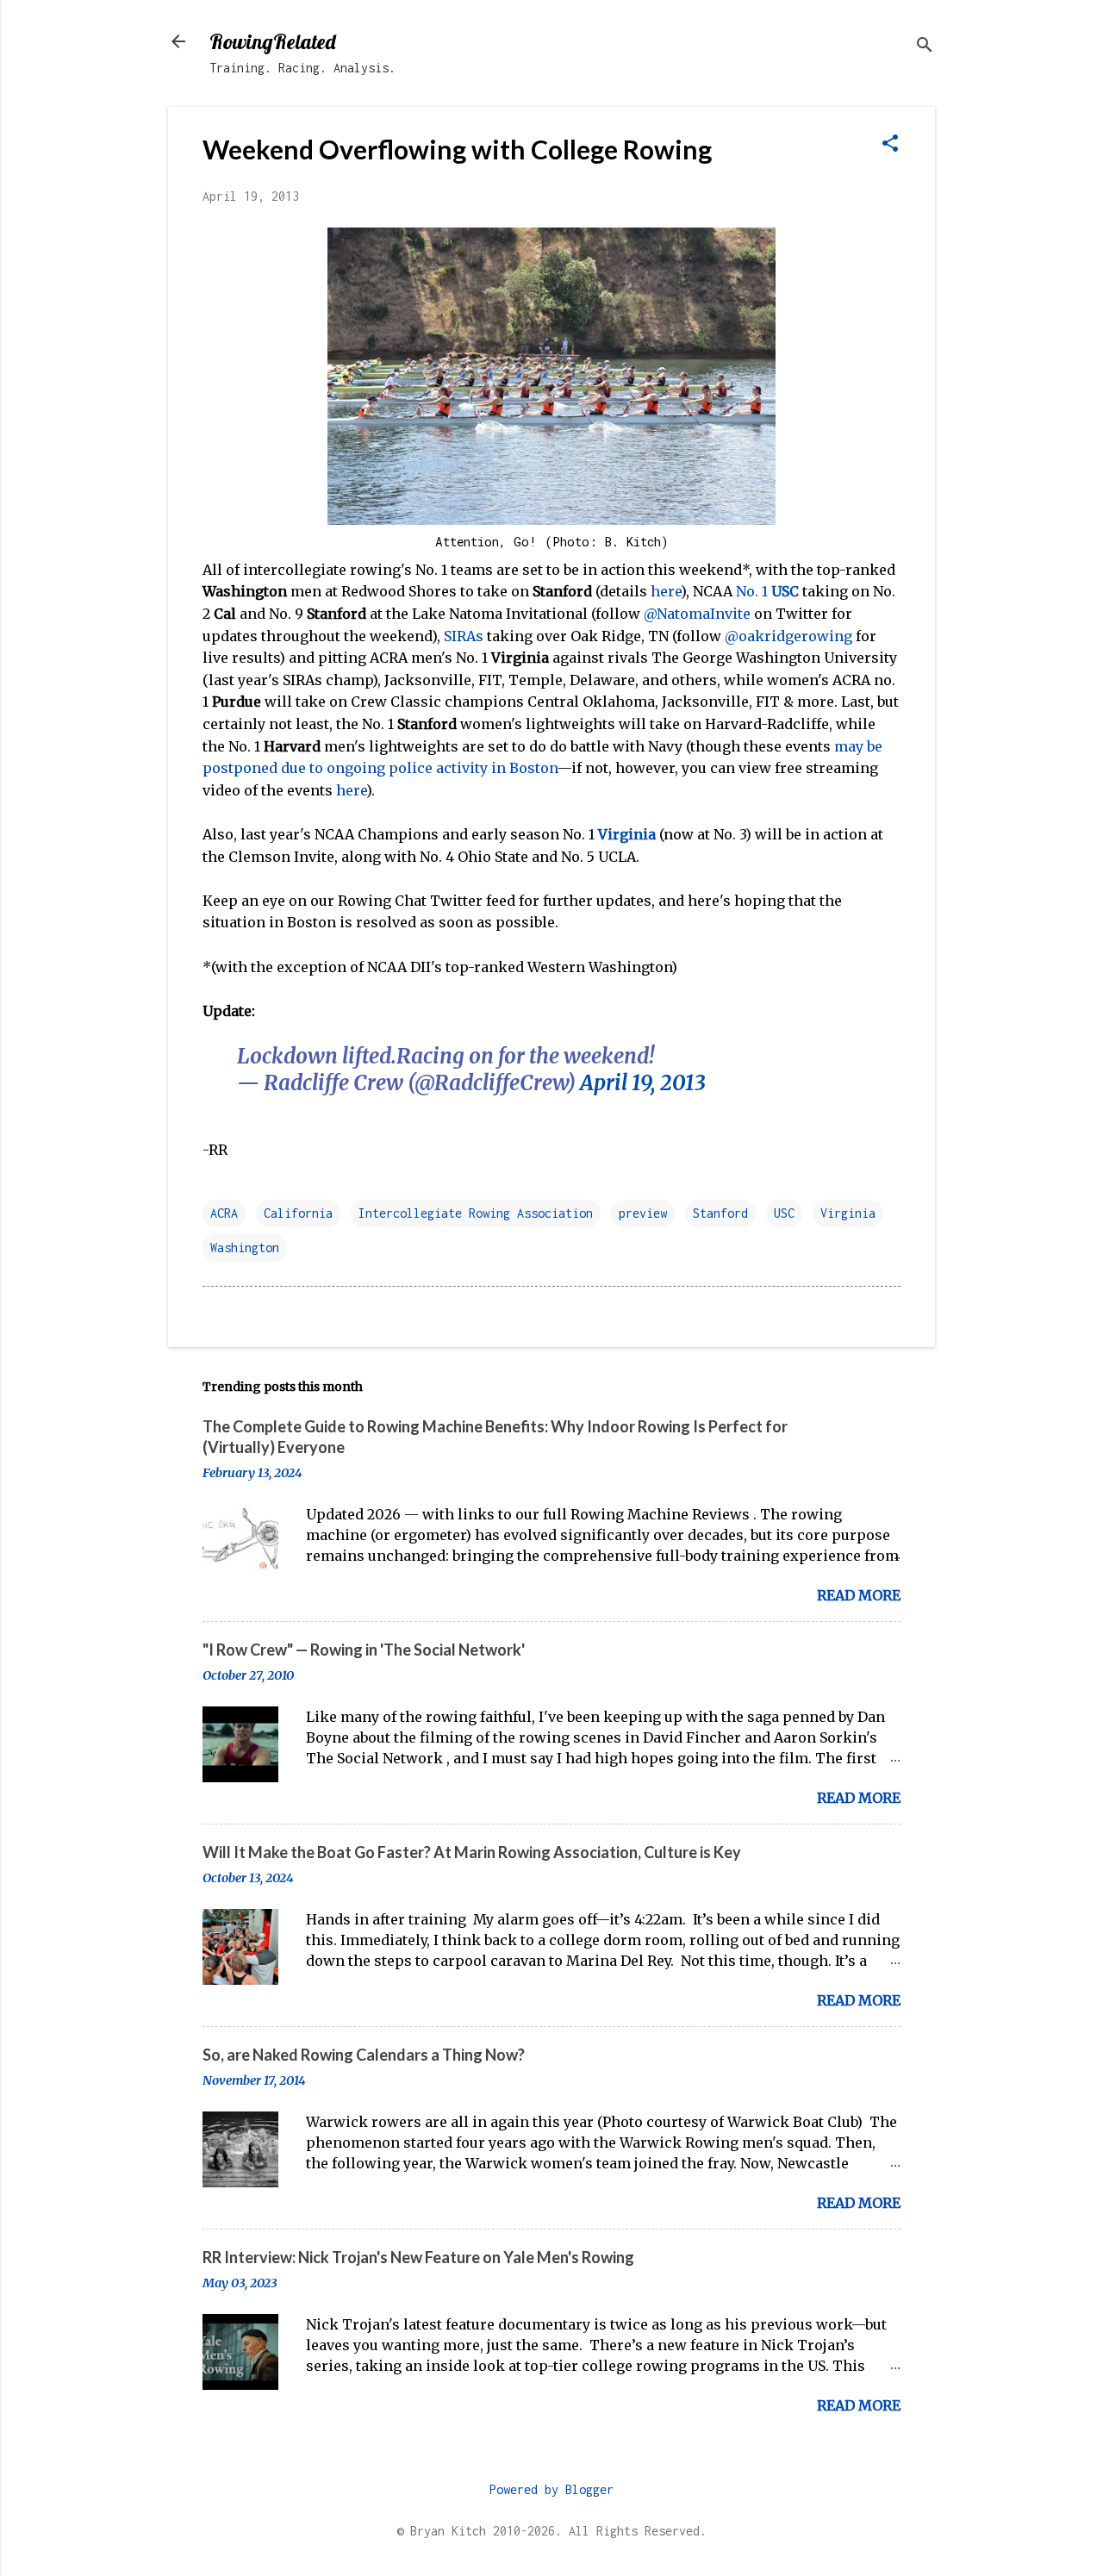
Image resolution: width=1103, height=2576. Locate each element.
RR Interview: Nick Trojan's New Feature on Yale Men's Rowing (418, 2257)
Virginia (627, 834)
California (298, 1213)
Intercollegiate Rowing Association (476, 1213)
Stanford (720, 1213)
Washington (245, 1247)
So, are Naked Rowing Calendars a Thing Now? (364, 2055)
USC (784, 1213)
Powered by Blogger (551, 2489)
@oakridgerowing (788, 636)
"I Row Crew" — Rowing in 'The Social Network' (364, 1650)
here (666, 591)
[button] (890, 145)
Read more (859, 1595)
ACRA (224, 1213)
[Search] (925, 47)
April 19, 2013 (643, 1083)
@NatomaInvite (697, 614)
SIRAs (464, 636)
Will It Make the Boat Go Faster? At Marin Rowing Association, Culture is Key (472, 1852)
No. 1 (767, 591)
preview (643, 1213)
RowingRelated (272, 41)
